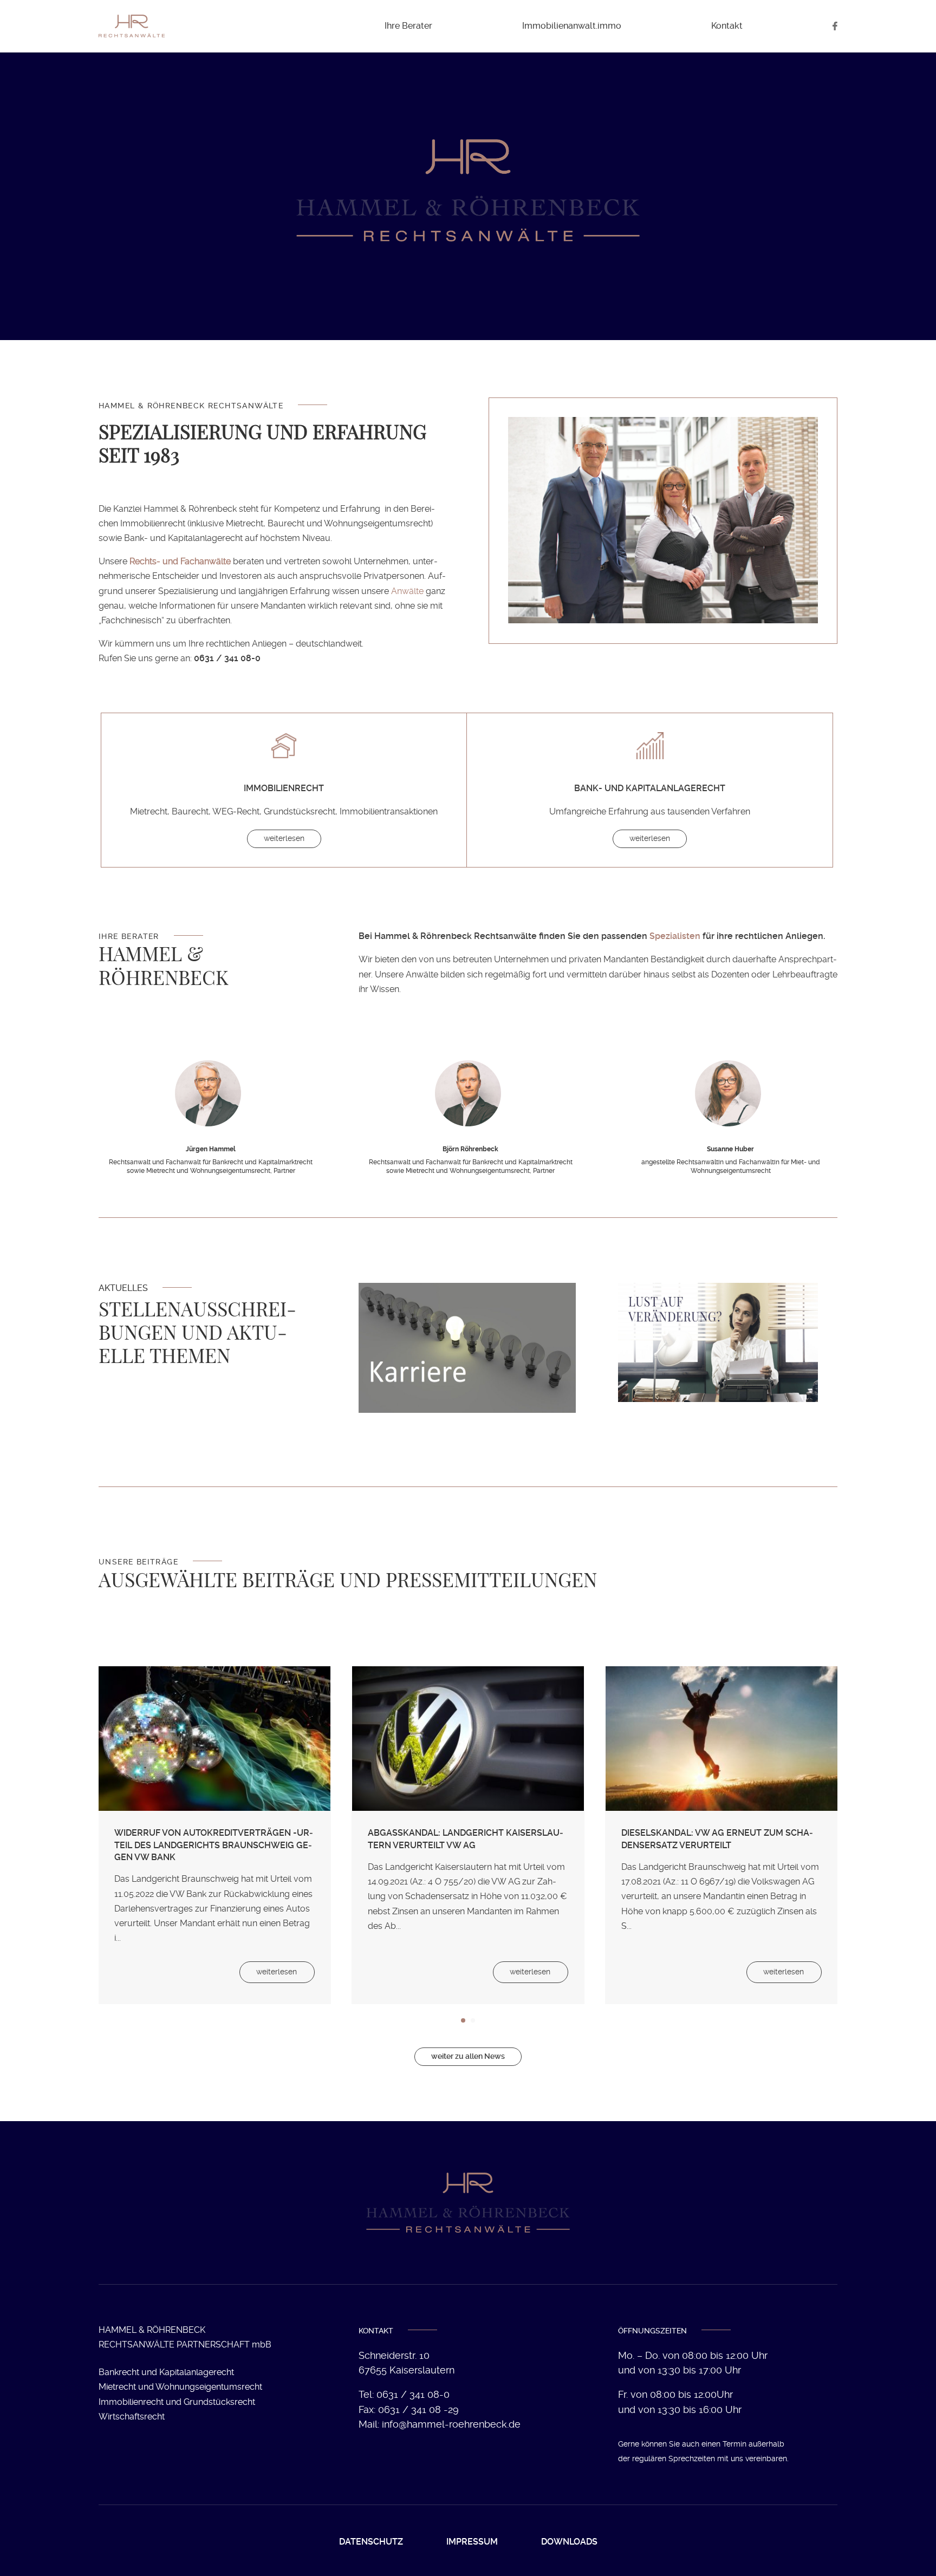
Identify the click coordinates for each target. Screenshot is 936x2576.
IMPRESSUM (472, 2542)
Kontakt (727, 26)
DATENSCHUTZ (371, 2542)
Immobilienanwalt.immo (572, 26)
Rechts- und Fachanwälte (180, 561)
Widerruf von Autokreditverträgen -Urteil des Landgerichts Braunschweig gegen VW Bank (214, 1845)
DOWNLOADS (569, 2542)
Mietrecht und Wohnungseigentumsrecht (180, 2387)
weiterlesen (284, 838)
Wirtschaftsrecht (132, 2417)
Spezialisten (675, 936)
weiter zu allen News (468, 2056)
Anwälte (407, 591)
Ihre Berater (408, 26)
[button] (113, 1843)
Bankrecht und (166, 2372)
